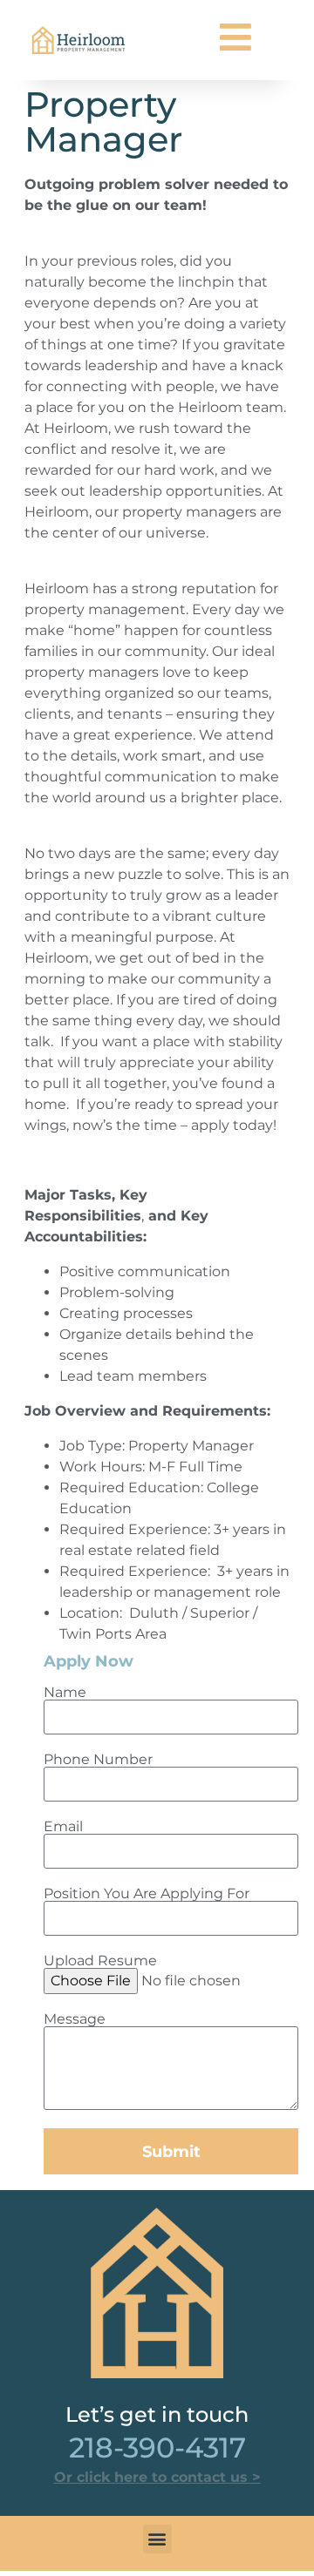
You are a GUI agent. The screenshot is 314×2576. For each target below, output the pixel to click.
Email (63, 1827)
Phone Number (98, 1760)
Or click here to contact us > (157, 2477)
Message (75, 2019)
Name (65, 1693)
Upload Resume (100, 1961)
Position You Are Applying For (147, 1894)
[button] (157, 2539)
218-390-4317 (157, 2448)
